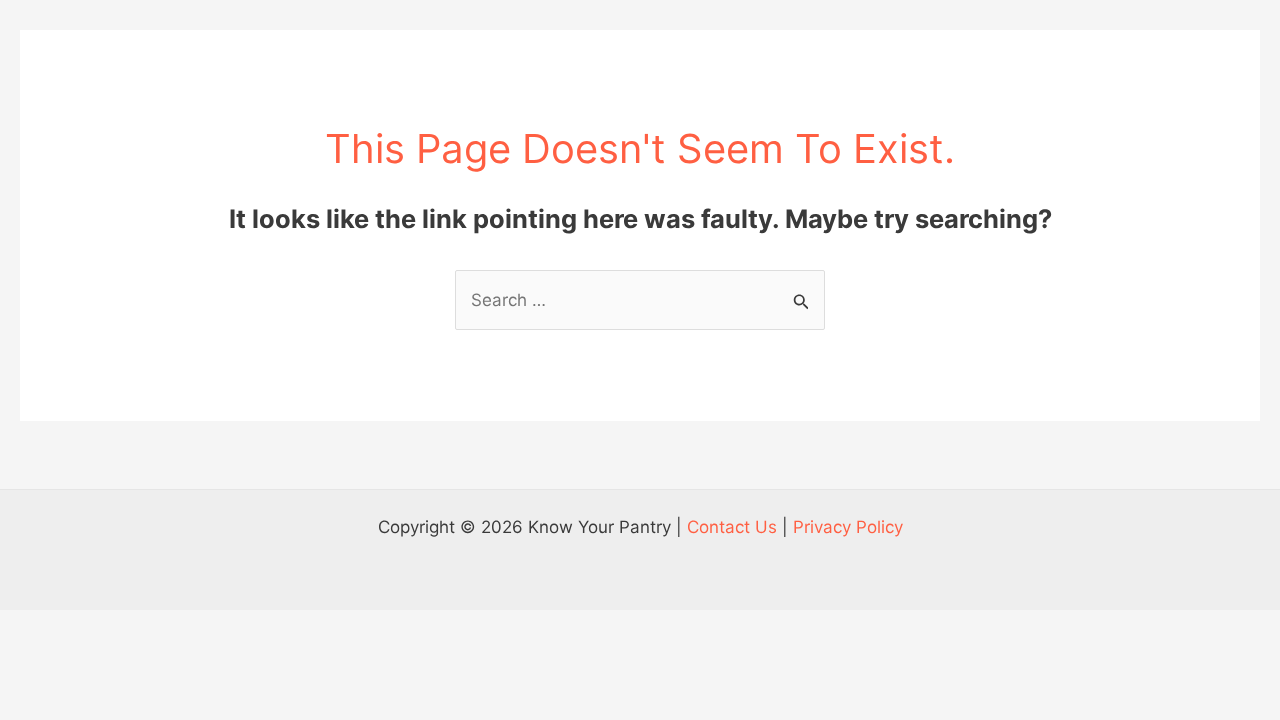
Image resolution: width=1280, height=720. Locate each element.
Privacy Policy (848, 527)
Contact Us (732, 527)
